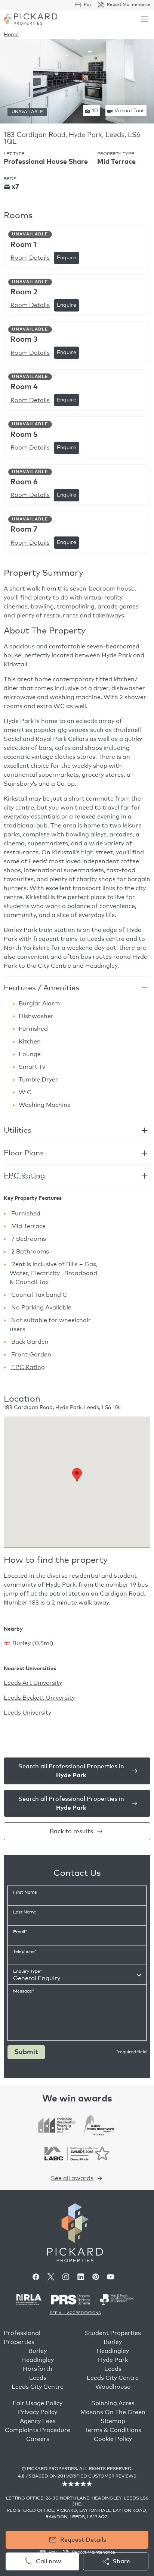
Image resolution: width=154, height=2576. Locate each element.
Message (24, 1991)
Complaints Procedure (38, 2430)
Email (20, 1932)
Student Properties (113, 2333)
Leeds (38, 2378)
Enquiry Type (27, 1972)
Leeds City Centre (38, 2387)
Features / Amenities (41, 988)
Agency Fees (38, 2421)
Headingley (38, 2360)
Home (11, 35)
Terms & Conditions (113, 2430)
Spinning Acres (113, 2403)
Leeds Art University (33, 1683)
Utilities (18, 1130)
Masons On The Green (113, 2412)
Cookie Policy (113, 2439)
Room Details (30, 258)
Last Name (25, 1912)
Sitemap (113, 2421)
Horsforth (38, 2369)
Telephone (25, 1952)
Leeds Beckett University (39, 1698)
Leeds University (27, 1713)
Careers (38, 2439)
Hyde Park (113, 2360)
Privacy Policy (38, 2412)
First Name (25, 1893)
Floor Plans (24, 1153)
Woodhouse (113, 2387)
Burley (38, 2351)
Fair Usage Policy (38, 2403)
